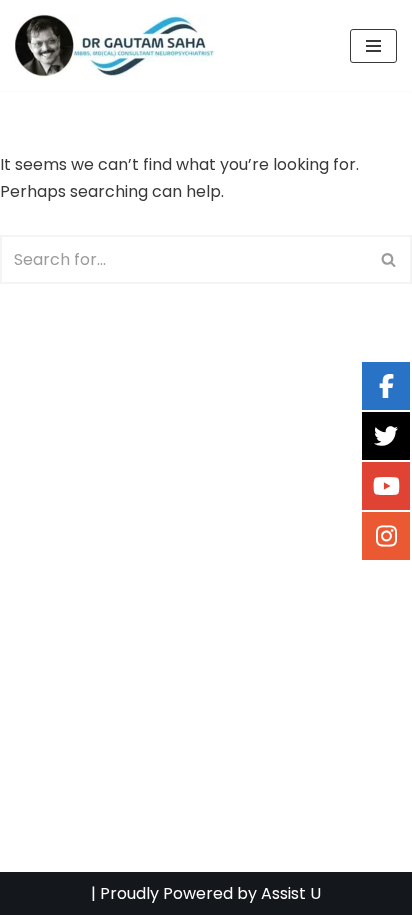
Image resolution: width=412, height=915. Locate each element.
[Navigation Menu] (373, 46)
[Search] (389, 259)
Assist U (291, 893)
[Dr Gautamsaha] (115, 45)
